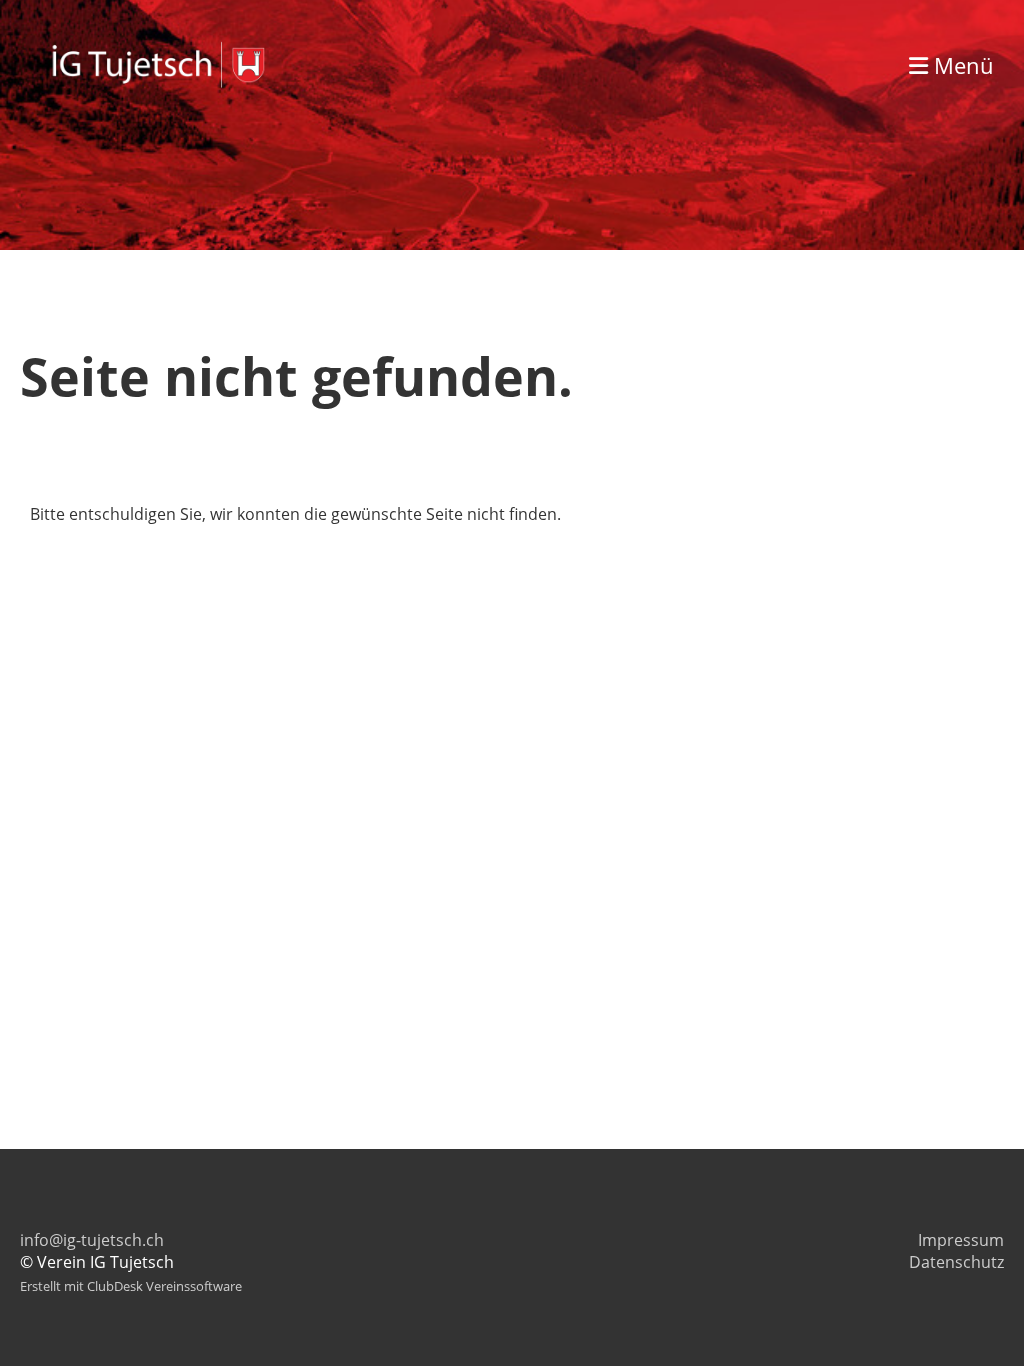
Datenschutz (956, 1262)
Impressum (961, 1240)
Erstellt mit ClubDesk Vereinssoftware (131, 1286)
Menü (961, 65)
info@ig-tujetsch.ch (92, 1240)
